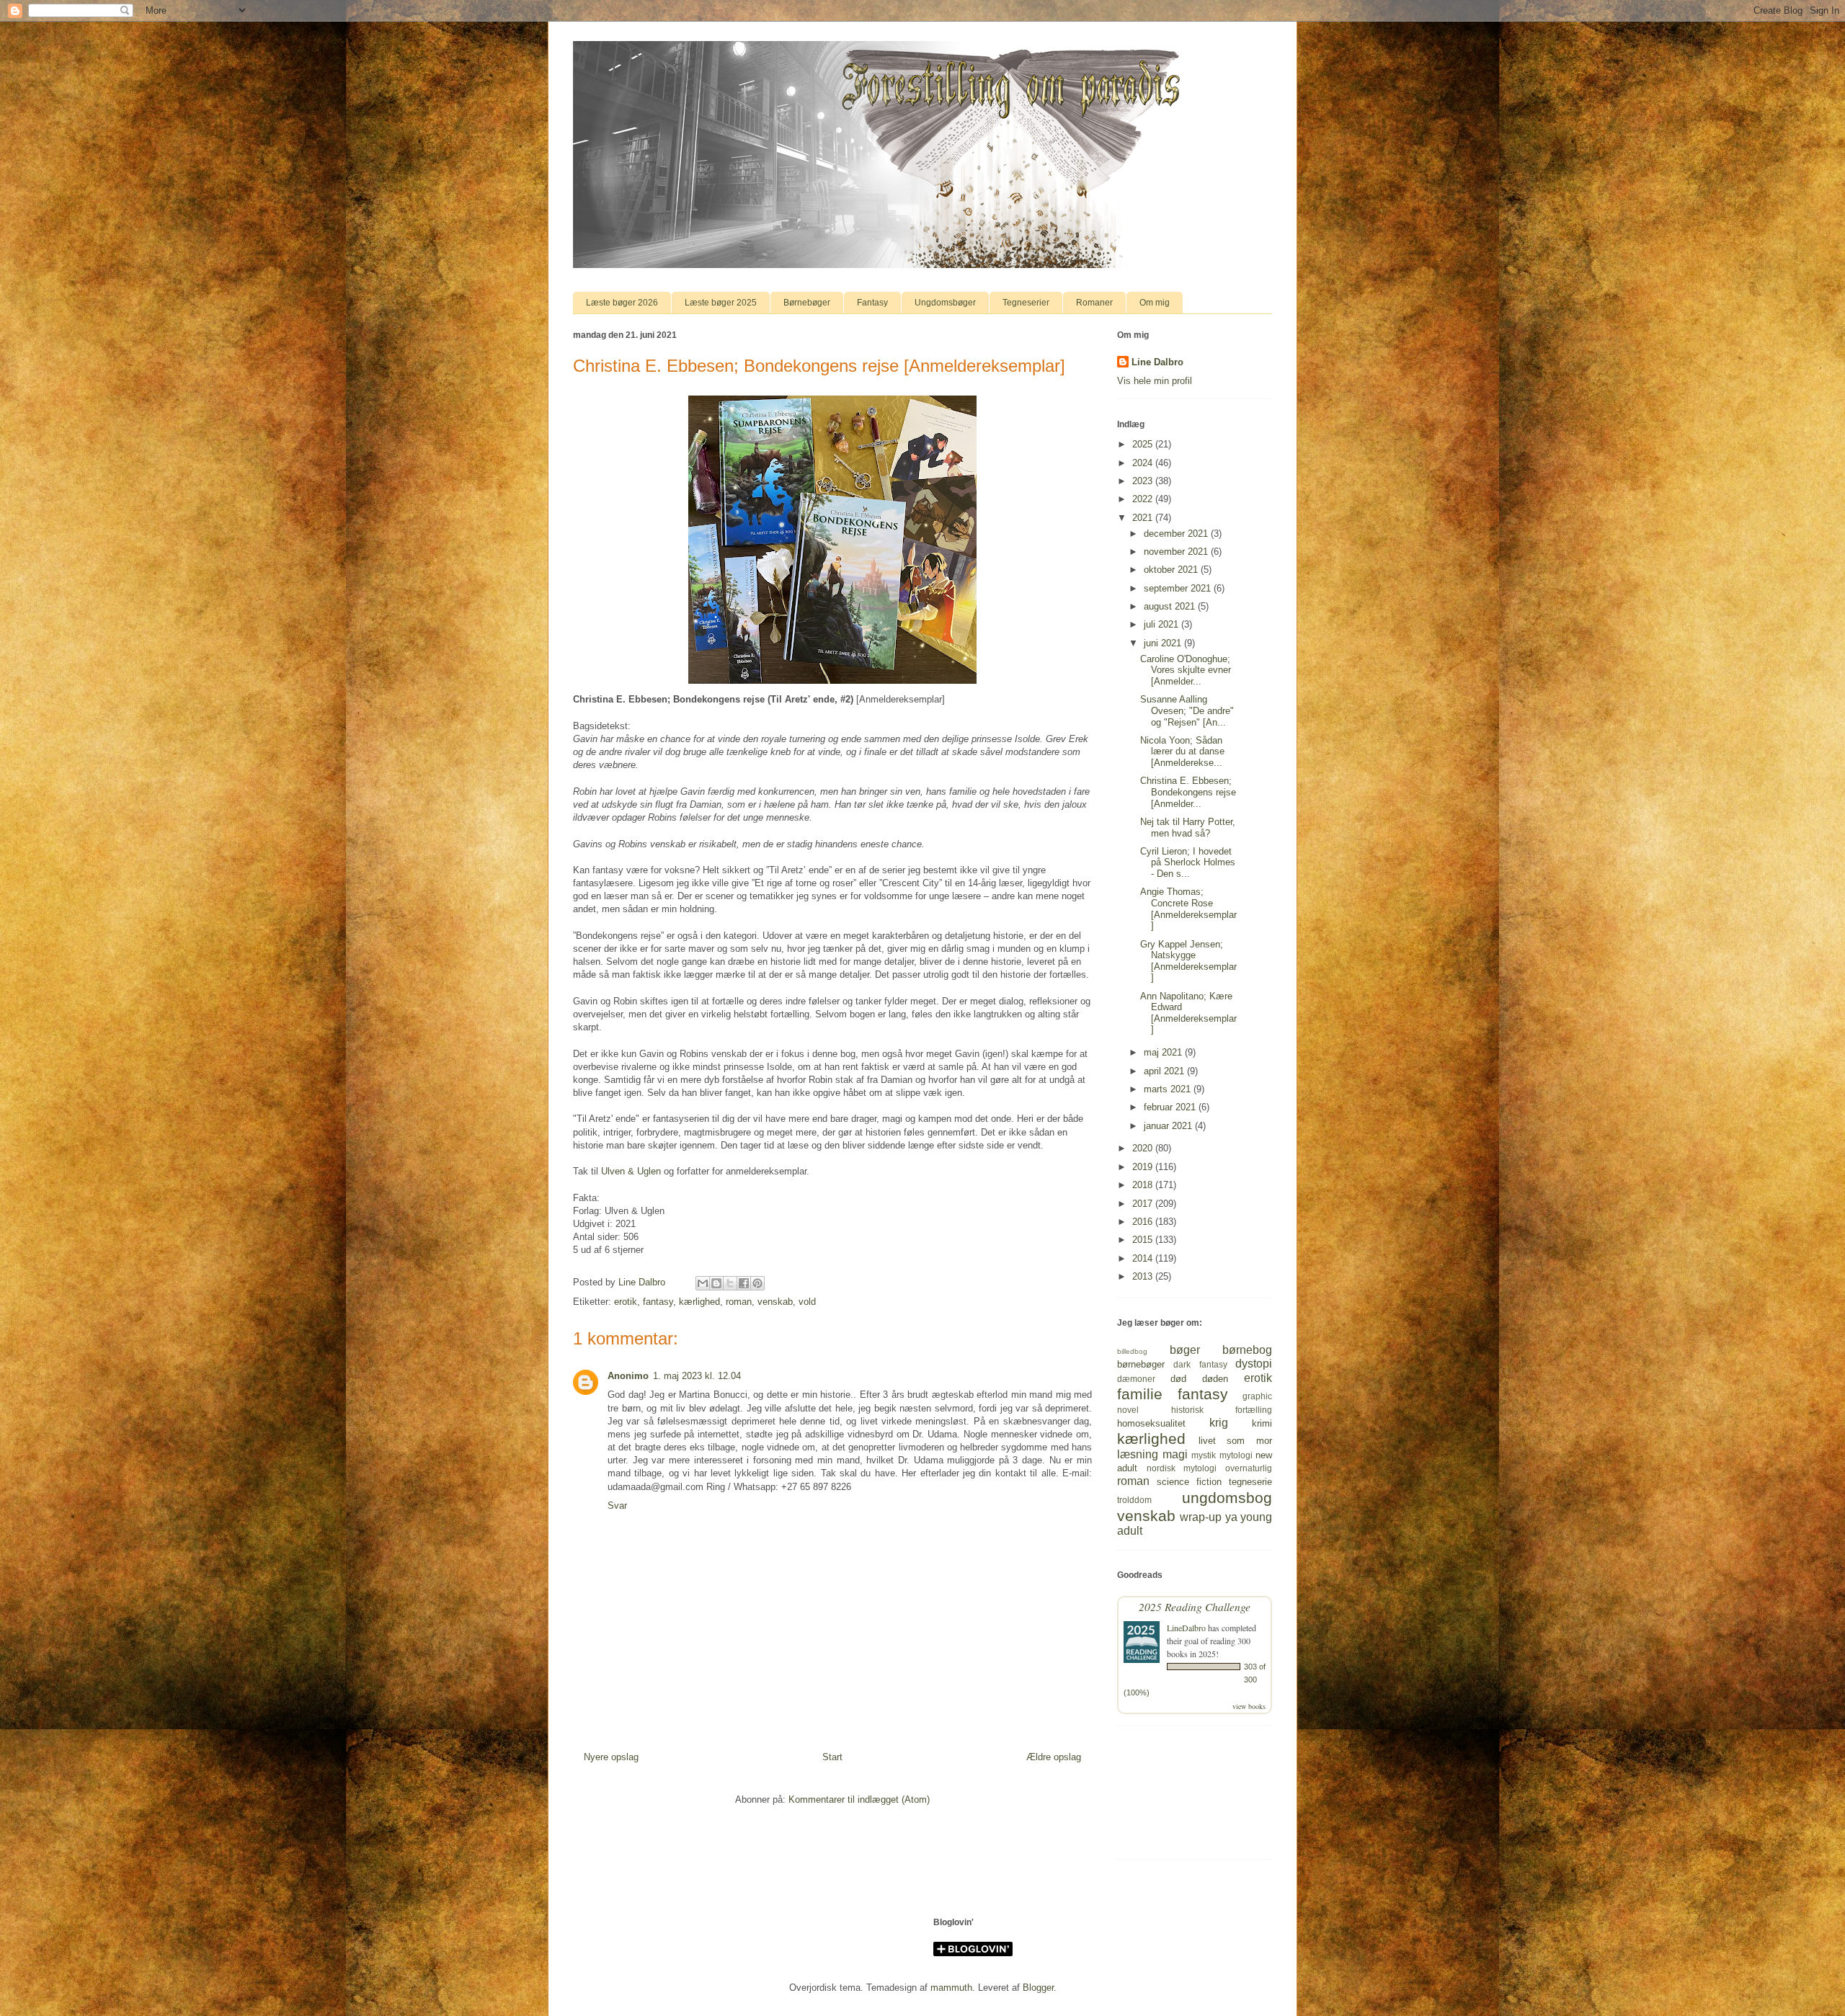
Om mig (1155, 303)
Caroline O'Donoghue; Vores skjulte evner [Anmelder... (1186, 670)
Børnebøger (807, 303)
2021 (1144, 518)
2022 (1144, 499)
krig (1219, 1423)
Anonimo (628, 1376)
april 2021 (1165, 1071)
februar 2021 (1171, 1107)
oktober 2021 (1172, 570)
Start (832, 1757)
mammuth (951, 1988)
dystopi (1254, 1364)
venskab (775, 1302)
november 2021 (1177, 552)
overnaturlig (1249, 1468)
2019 (1144, 1167)
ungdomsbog (1227, 1498)
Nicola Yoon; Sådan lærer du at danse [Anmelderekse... (1182, 751)
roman (739, 1302)
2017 (1144, 1204)
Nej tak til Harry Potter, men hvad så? (1188, 828)
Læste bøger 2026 (622, 303)
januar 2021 (1169, 1126)
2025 (1144, 444)
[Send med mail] (703, 1283)
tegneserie (1250, 1482)
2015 (1144, 1240)
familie (1140, 1394)
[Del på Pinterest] (757, 1283)
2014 (1144, 1258)
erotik (626, 1302)
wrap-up (1201, 1517)
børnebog (1247, 1350)
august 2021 (1171, 606)
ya (1231, 1517)
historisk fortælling (1222, 1410)
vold (807, 1302)
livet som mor (1235, 1441)
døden (1215, 1379)
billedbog (1132, 1351)
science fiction (1189, 1482)
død (1178, 1379)
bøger (1185, 1350)
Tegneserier (1026, 303)
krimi (1262, 1423)
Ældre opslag (1054, 1757)
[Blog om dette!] (716, 1283)
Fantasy (872, 303)
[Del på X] (730, 1283)
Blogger (1038, 1988)
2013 (1144, 1276)
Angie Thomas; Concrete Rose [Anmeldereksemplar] (1188, 909)
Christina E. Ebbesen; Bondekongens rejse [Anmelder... (1188, 792)
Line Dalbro (1157, 362)
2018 (1144, 1185)
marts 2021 (1169, 1089)
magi (1175, 1454)
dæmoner (1136, 1379)
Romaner (1094, 303)
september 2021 (1179, 588)
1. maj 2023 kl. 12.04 (697, 1376)
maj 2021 (1164, 1052)
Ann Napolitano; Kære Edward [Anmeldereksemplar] (1188, 1013)
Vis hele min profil (1155, 381)
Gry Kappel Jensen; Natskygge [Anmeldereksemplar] (1188, 961)
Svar (617, 1506)
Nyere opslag (611, 1757)
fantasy (658, 1302)
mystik (1204, 1455)
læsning (1138, 1454)
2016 (1144, 1222)
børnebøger (1141, 1364)
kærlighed (699, 1302)
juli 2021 (1162, 624)
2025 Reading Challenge (1195, 1606)
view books (1249, 1706)
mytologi (1236, 1455)
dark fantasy (1200, 1364)
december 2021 (1177, 534)
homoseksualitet (1151, 1423)
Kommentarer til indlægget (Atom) (859, 1799)
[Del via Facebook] (744, 1283)
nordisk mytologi (1182, 1468)
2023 (1144, 481)
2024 (1144, 463)
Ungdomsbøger (945, 303)
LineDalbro (1186, 1628)
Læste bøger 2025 (721, 303)
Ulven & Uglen (631, 1171)
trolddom (1134, 1500)
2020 (1144, 1148)
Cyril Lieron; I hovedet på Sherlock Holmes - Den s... (1188, 862)
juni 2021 (1164, 643)
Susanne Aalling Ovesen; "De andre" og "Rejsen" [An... (1187, 710)
